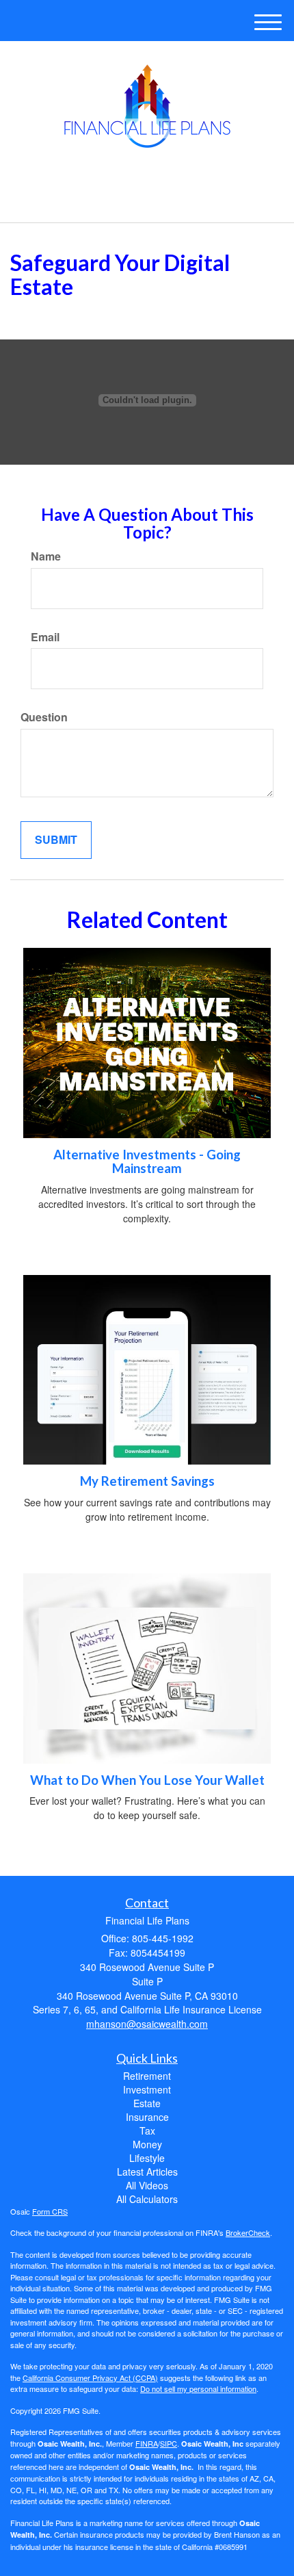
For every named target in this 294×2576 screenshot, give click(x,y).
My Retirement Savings (147, 1481)
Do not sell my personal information (198, 2388)
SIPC (169, 2443)
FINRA (147, 2443)
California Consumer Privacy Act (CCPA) (90, 2378)
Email (45, 637)
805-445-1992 (155, 200)
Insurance (147, 2117)
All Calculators (147, 2199)
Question (44, 717)
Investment (147, 2089)
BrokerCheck (248, 2232)
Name (46, 556)
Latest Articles (147, 2172)
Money (147, 2144)
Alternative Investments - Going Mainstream (147, 1162)
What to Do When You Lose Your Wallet (147, 1780)
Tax (147, 2130)
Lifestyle (147, 2158)
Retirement (147, 2076)
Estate (147, 2103)
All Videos (147, 2185)
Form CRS (50, 2211)
